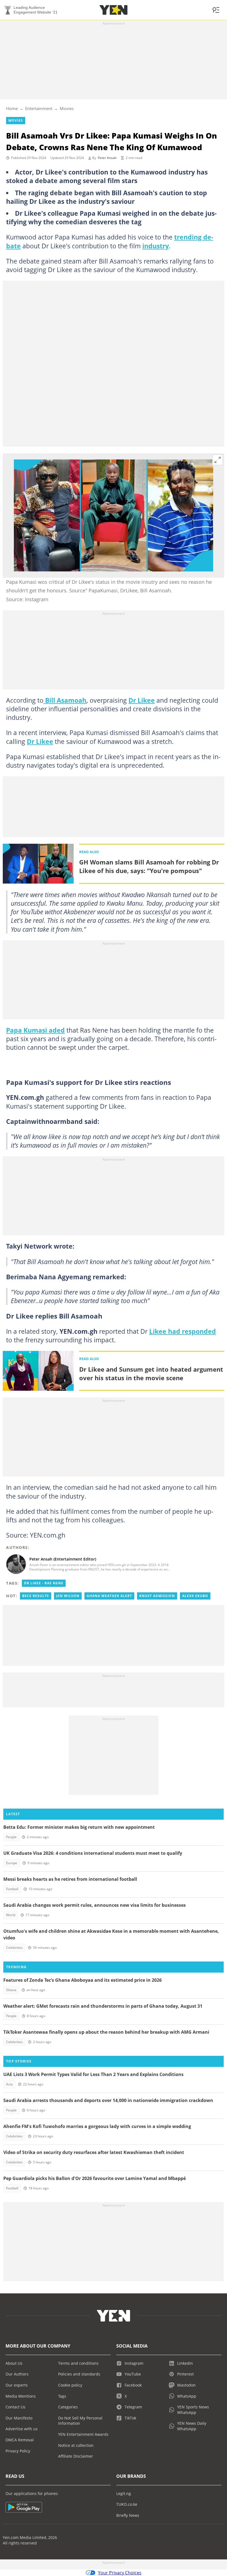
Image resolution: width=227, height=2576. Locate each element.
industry (156, 246)
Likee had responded (183, 1331)
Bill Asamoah (65, 700)
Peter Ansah (107, 158)
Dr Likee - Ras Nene (44, 1583)
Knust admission (157, 1596)
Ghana (11, 1990)
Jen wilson (68, 1596)
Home (12, 108)
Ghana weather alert (109, 1596)
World (11, 1915)
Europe (12, 1863)
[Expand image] (218, 460)
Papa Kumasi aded (35, 1030)
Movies (67, 108)
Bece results (36, 1596)
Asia (9, 2084)
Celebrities (14, 1948)
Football (12, 1889)
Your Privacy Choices (120, 2573)
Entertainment (39, 108)
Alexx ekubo (195, 1596)
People (11, 1837)
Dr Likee (142, 700)
